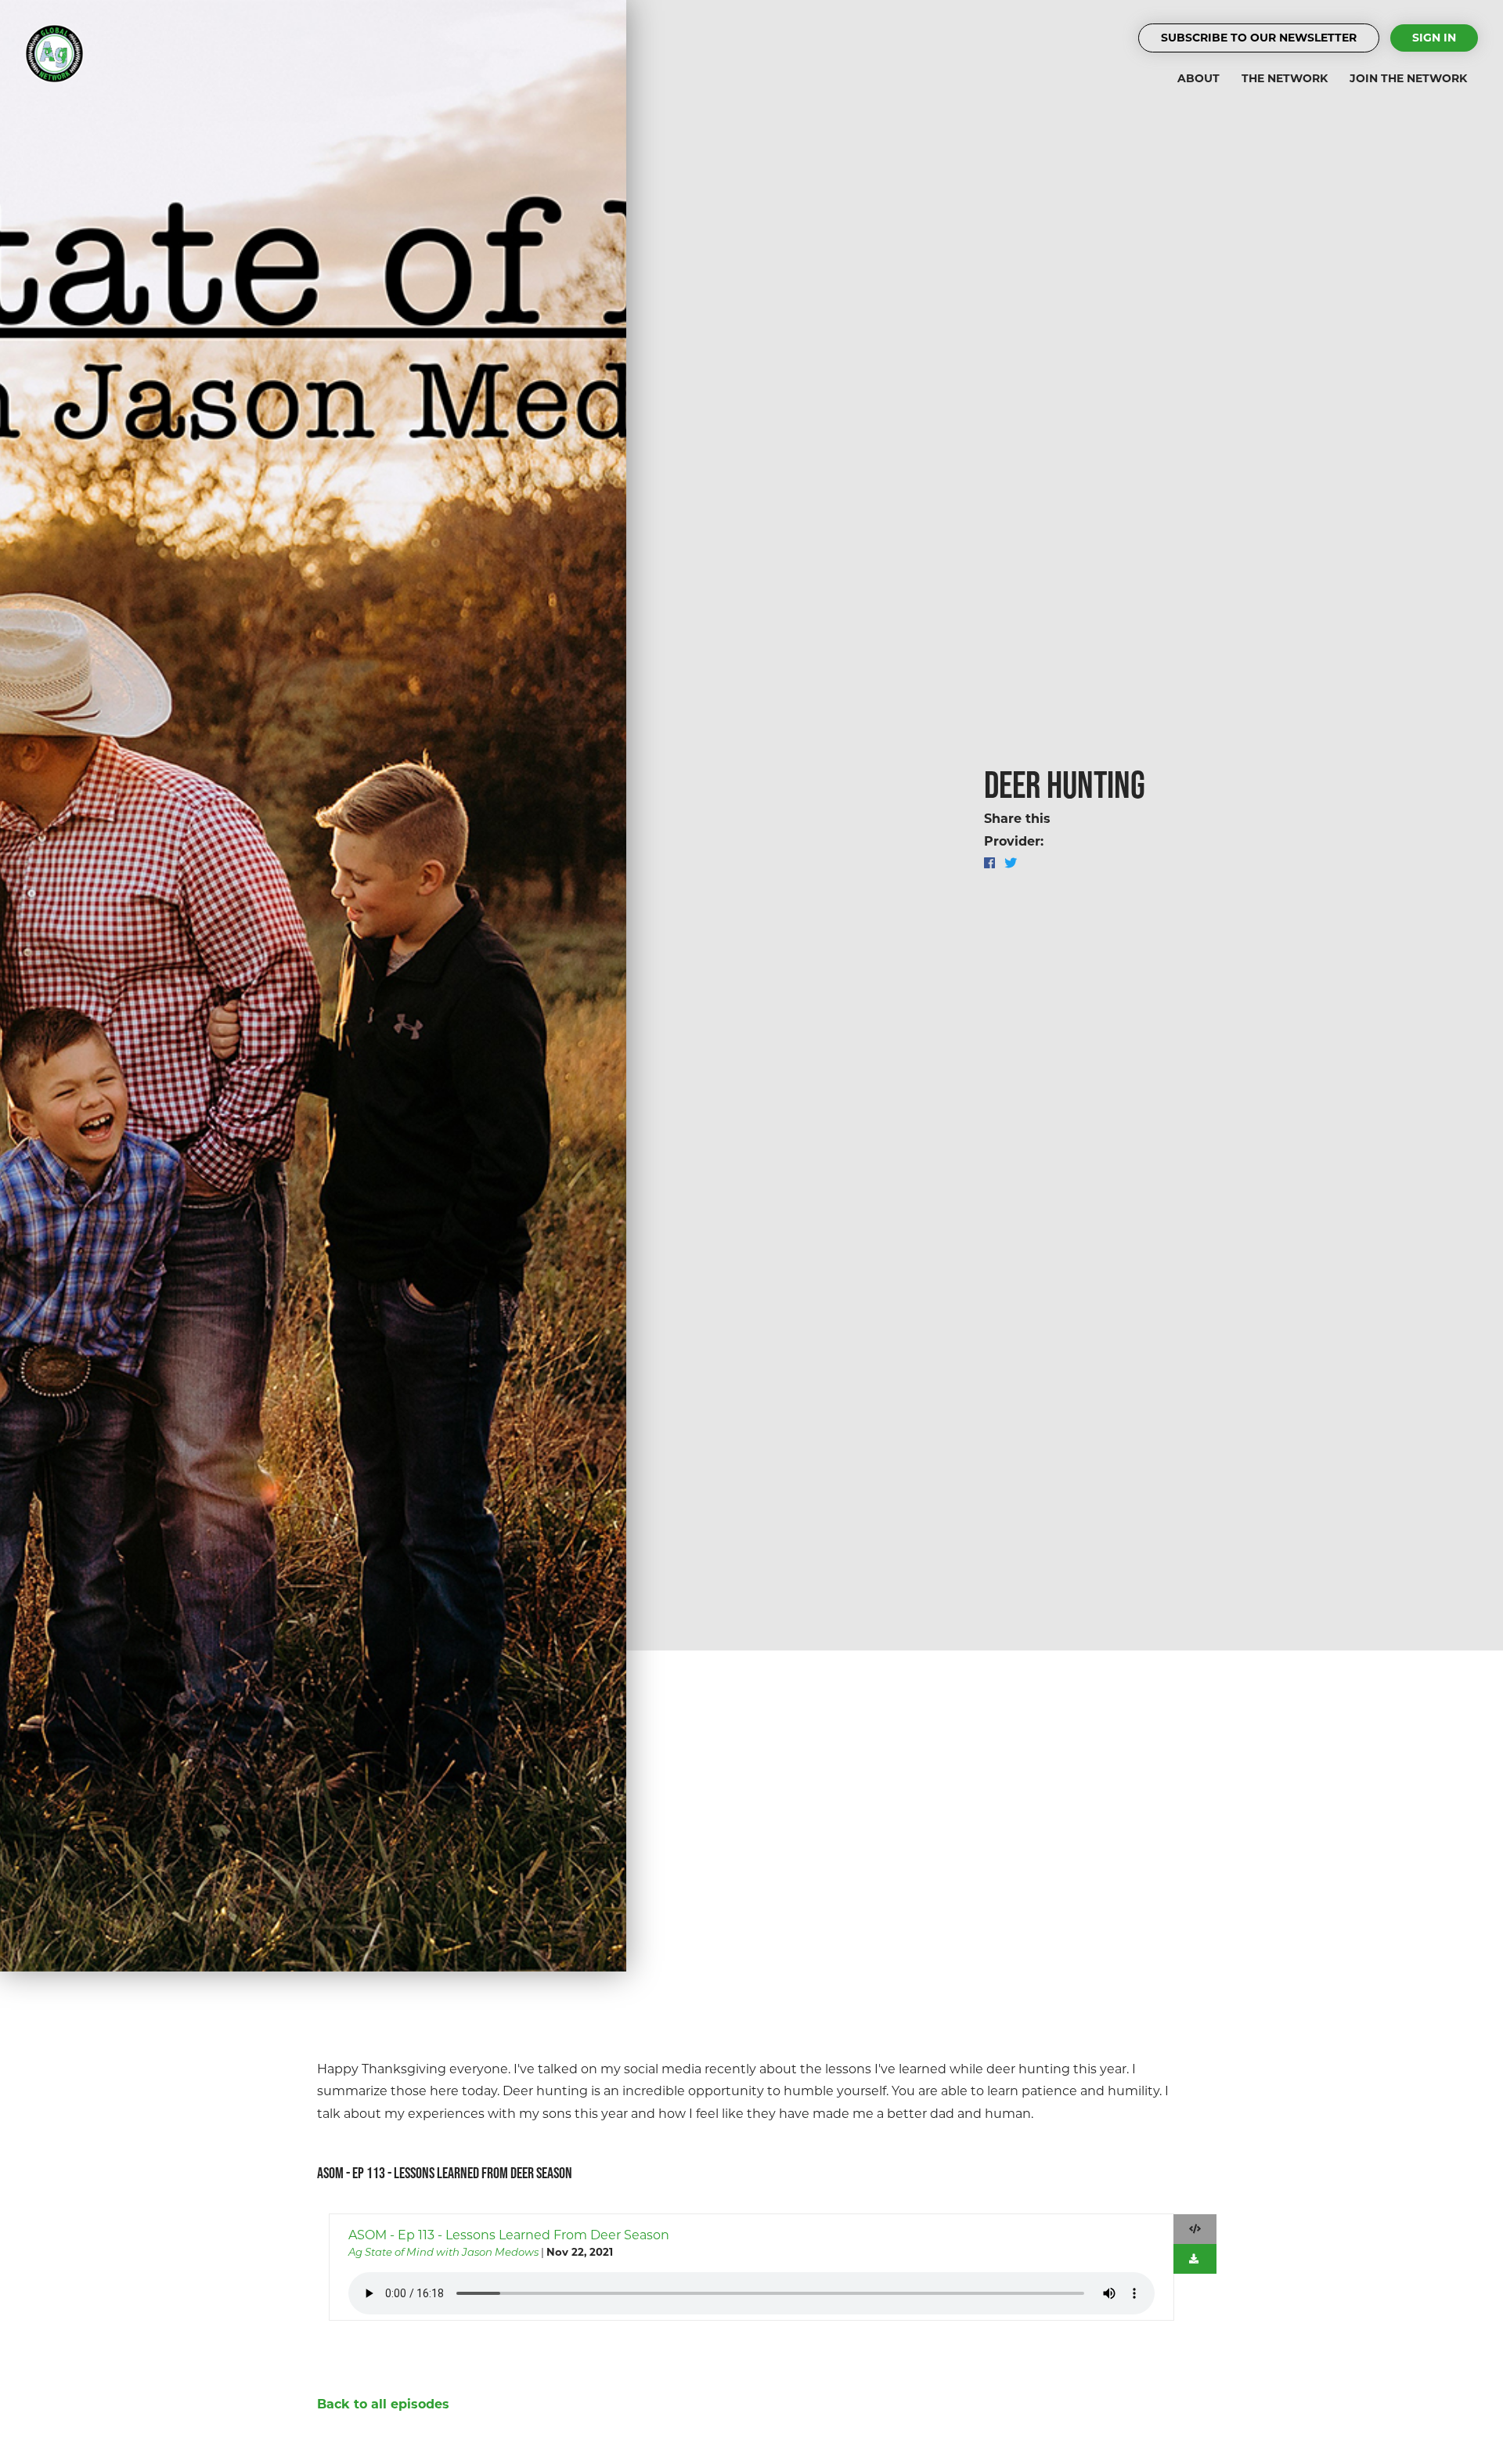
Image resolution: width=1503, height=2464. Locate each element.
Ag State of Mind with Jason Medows (443, 2252)
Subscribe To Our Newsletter (1259, 38)
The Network (1285, 78)
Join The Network (1408, 78)
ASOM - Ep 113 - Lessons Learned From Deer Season (509, 2235)
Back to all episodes (383, 2404)
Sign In (1434, 38)
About (1198, 78)
